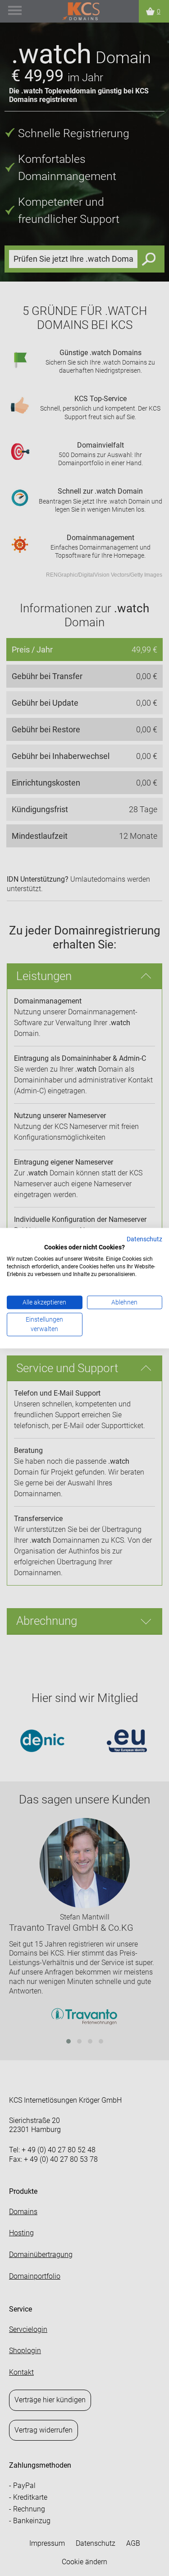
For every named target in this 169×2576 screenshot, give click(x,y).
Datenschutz (144, 1239)
